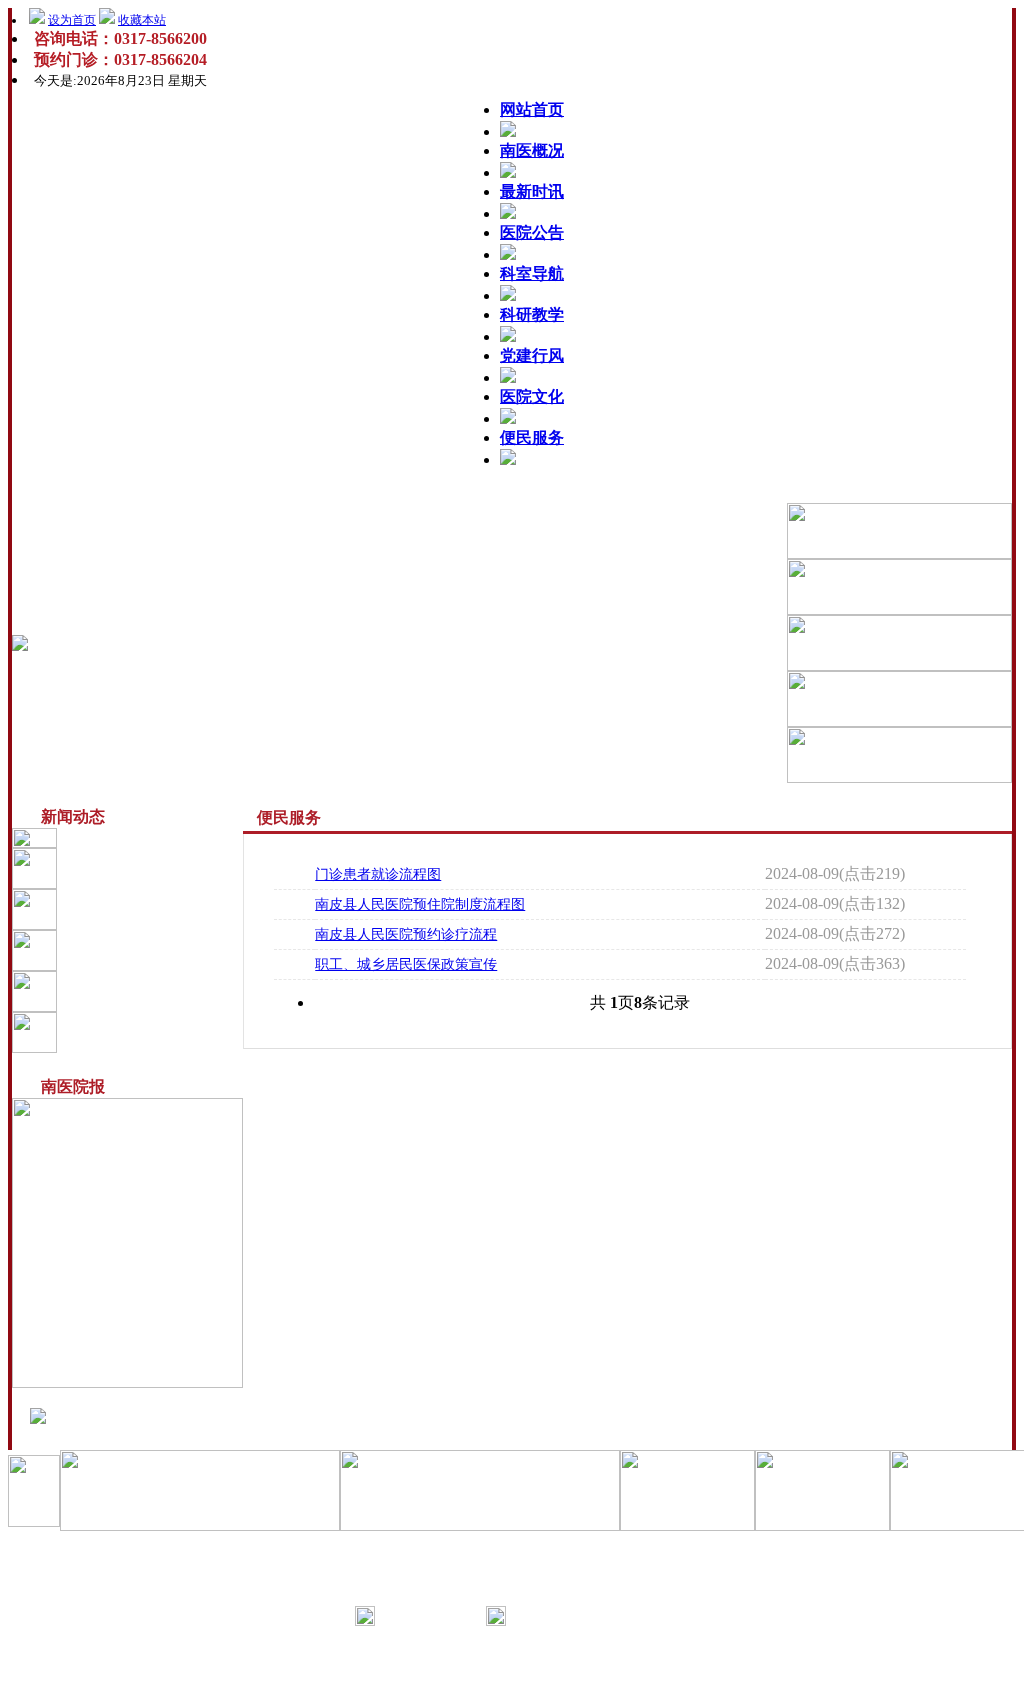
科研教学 (532, 314)
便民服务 (532, 437)
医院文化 (532, 396)
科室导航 (532, 273)
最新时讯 (532, 191)
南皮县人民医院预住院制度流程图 (420, 904)
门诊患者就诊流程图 (378, 874)
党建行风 (532, 355)
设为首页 (72, 20)
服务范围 (131, 909)
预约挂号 (131, 991)
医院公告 (532, 232)
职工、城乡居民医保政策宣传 (406, 964)
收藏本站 (142, 20)
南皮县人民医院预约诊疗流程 (406, 934)
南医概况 (532, 150)
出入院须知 (138, 950)
